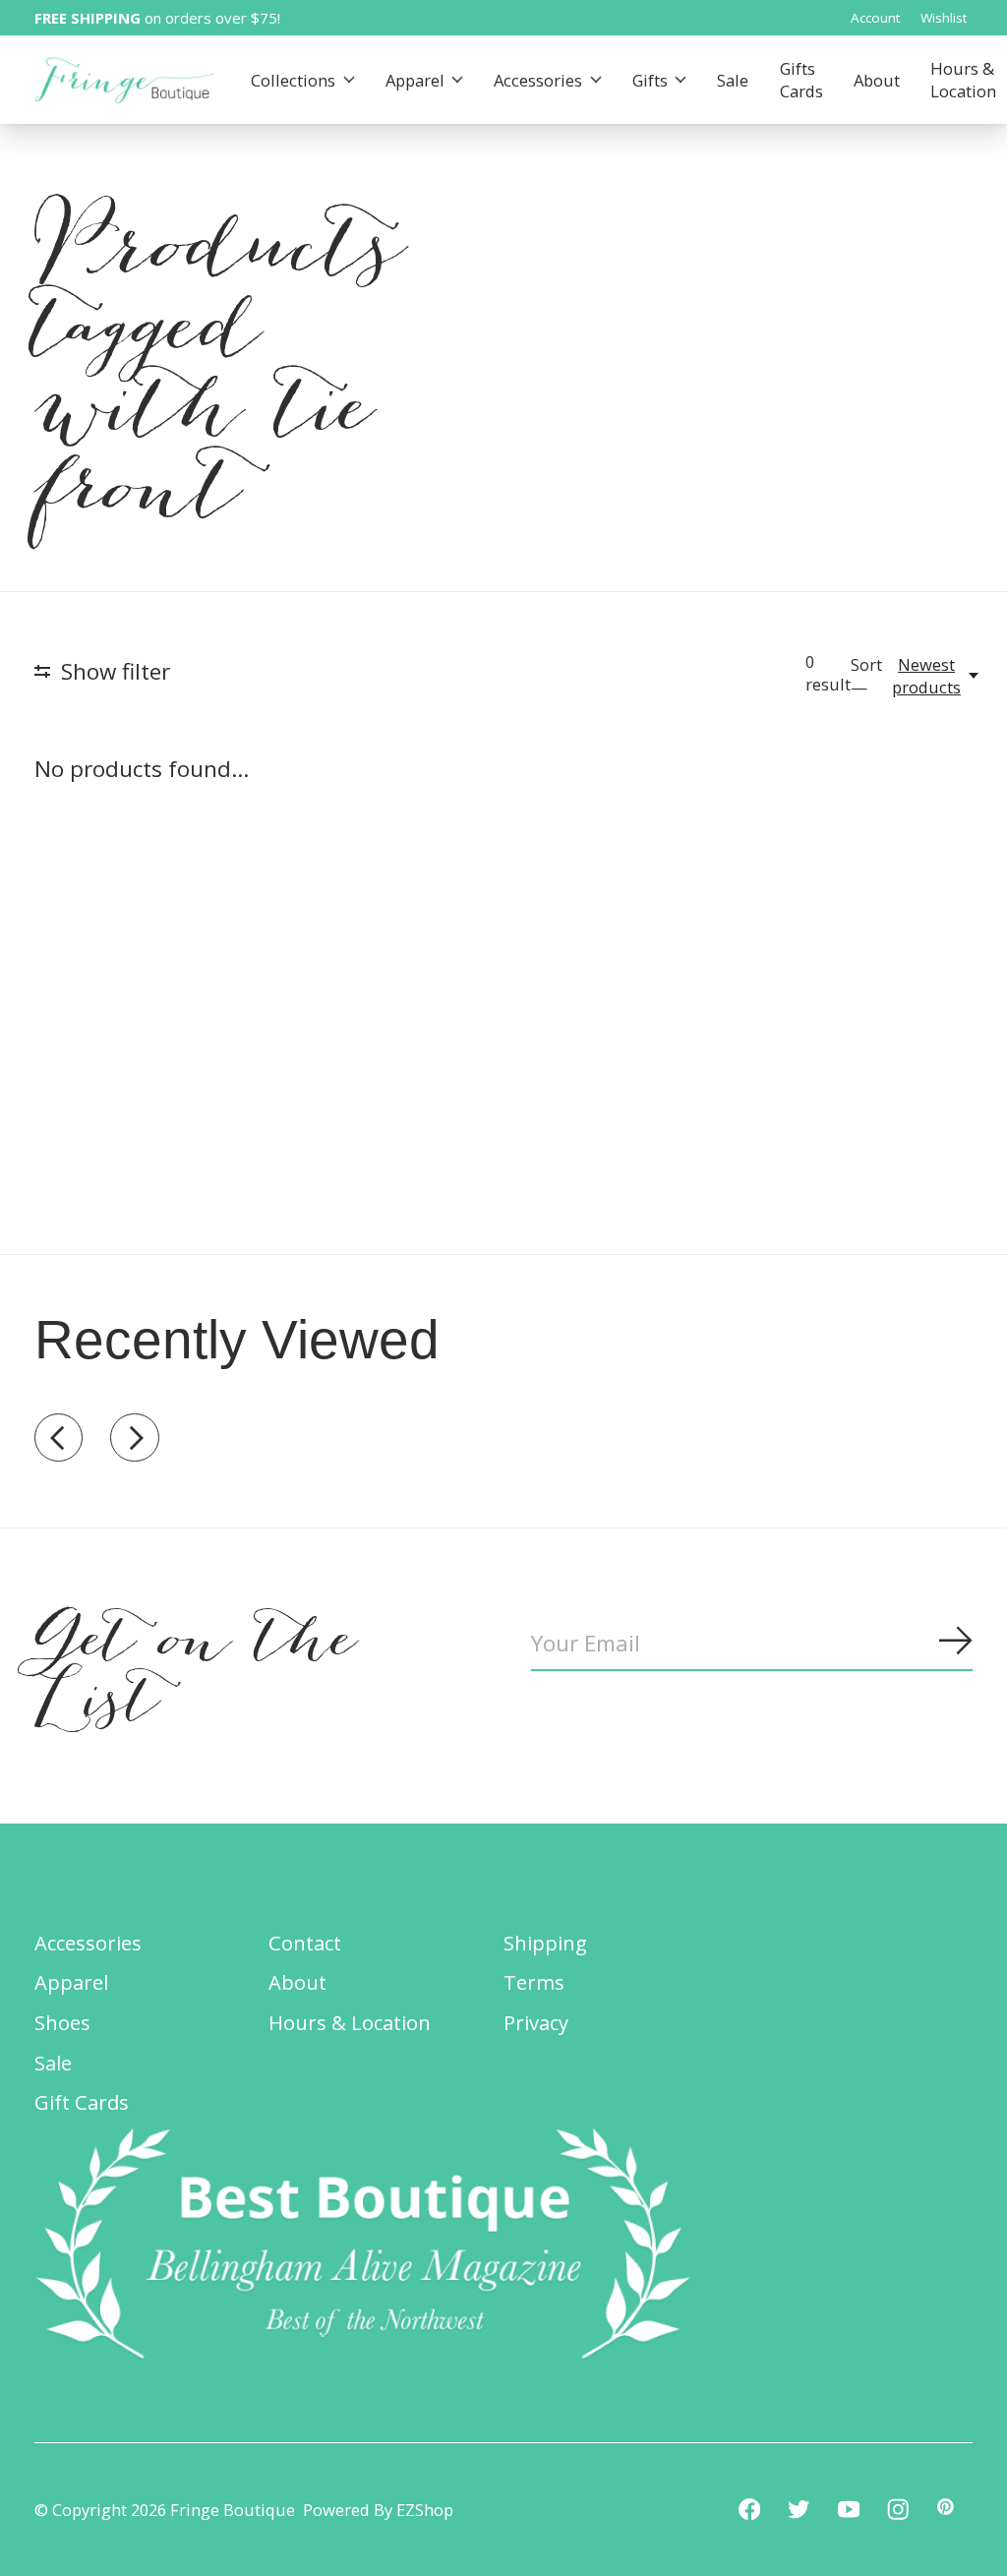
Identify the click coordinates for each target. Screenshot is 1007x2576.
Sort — (866, 676)
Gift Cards (82, 2102)
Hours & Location (350, 2022)
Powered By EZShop (378, 2510)
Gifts (650, 80)
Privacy (536, 2022)
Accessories (538, 80)
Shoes (62, 2022)
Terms (534, 1982)
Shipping (545, 1943)
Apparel (415, 80)
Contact (305, 1943)
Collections (293, 80)
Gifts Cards (801, 80)
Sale (733, 80)
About (877, 80)
